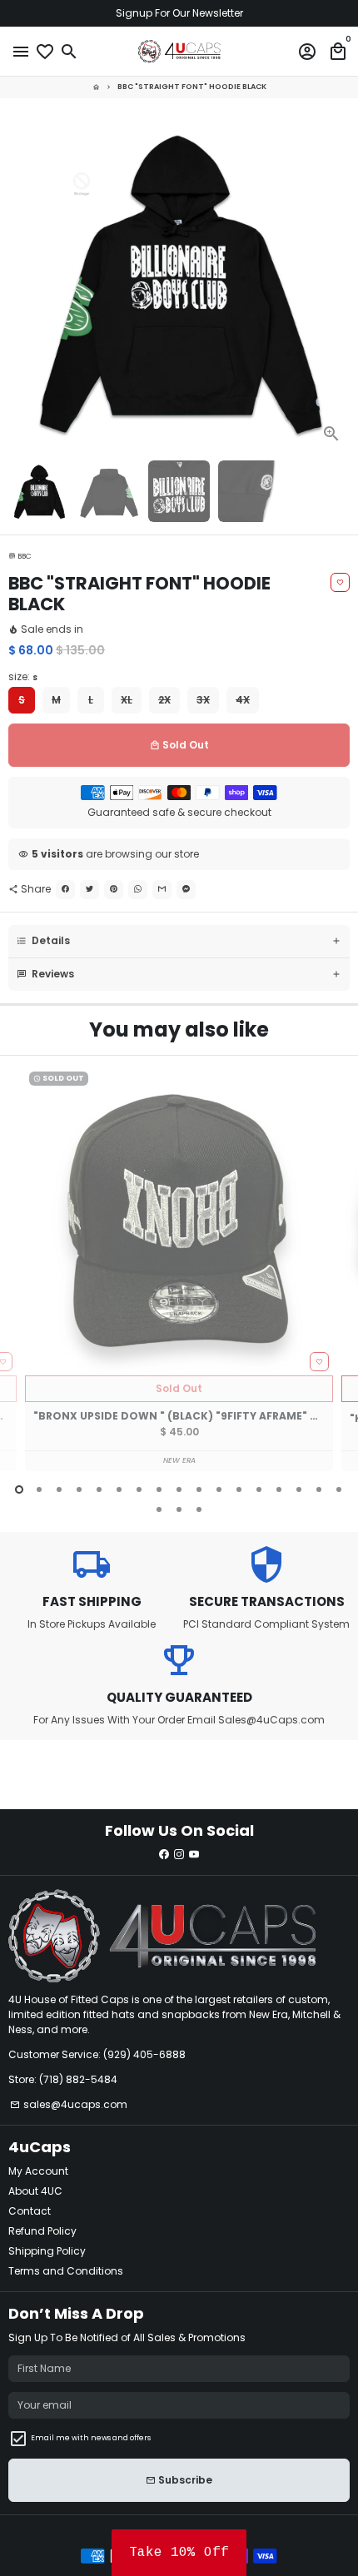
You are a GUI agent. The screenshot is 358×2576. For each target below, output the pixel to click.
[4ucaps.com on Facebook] (164, 1855)
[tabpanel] (179, 1269)
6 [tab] (119, 1489)
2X (164, 700)
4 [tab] (79, 1489)
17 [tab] (339, 1489)
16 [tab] (319, 1489)
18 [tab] (159, 1509)
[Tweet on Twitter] (89, 890)
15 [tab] (299, 1489)
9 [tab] (179, 1489)
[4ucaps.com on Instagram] (179, 1855)
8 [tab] (159, 1489)
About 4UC (35, 2191)
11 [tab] (219, 1489)
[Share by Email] (162, 890)
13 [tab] (259, 1489)
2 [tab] (39, 1489)
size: (23, 676)
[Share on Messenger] (186, 890)
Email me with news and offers (91, 2438)
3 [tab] (59, 1489)
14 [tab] (279, 1489)
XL (127, 700)
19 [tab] (179, 1509)
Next (336, 281)
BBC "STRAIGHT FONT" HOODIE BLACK (192, 87)
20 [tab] (199, 1509)
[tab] (179, 941)
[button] (179, 2553)
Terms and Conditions (66, 2271)
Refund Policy (42, 2231)
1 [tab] (19, 1489)
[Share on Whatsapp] (138, 890)
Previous (22, 1280)
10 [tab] (199, 1489)
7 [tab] (139, 1489)
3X (203, 700)
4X (243, 700)
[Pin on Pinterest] (114, 890)
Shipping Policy (47, 2251)
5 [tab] (99, 1489)
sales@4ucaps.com (69, 2104)
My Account (38, 2171)
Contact (30, 2211)
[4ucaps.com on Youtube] (194, 1855)
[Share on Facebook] (65, 890)
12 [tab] (239, 1489)
